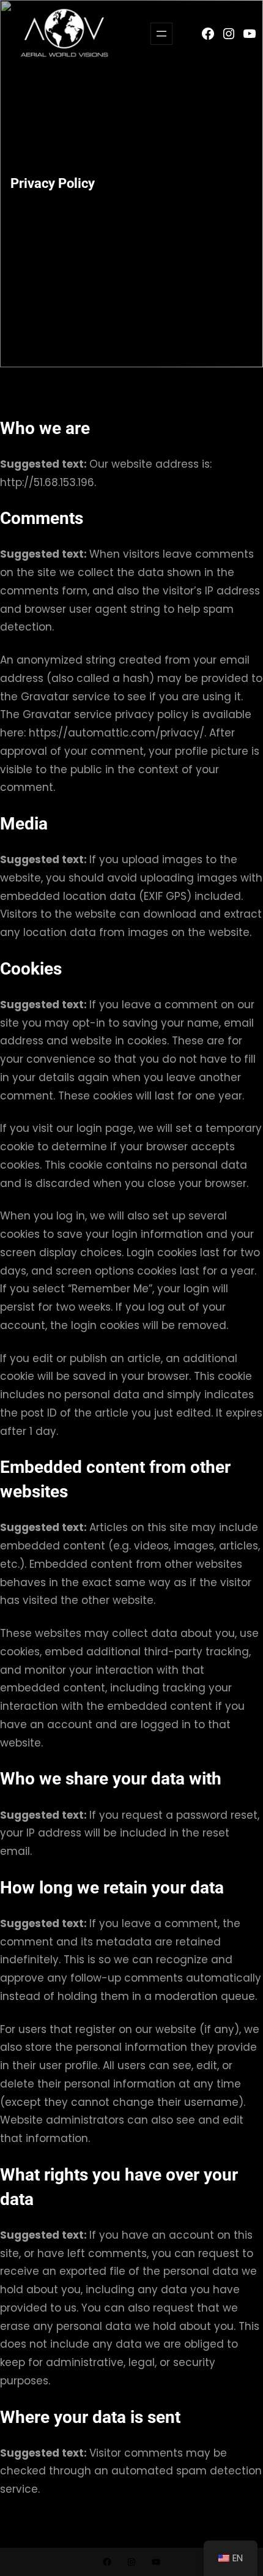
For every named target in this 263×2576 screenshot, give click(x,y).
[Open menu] (161, 34)
